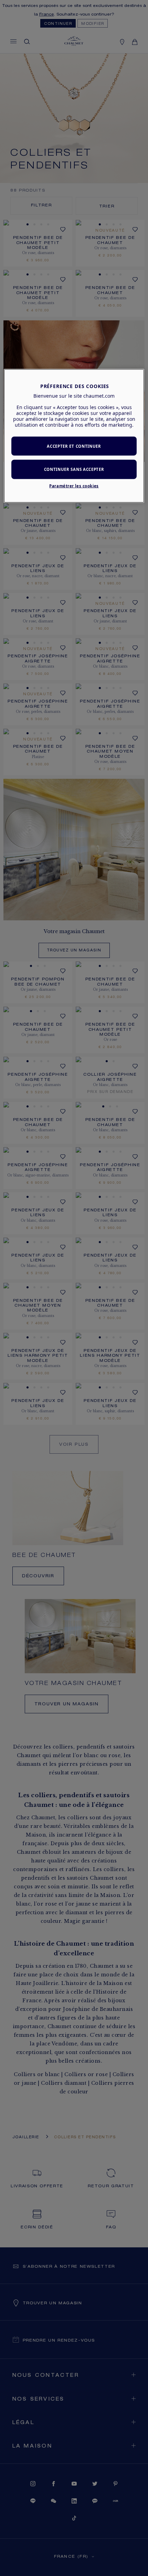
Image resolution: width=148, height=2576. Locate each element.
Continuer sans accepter (74, 469)
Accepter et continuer (74, 446)
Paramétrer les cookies (74, 486)
